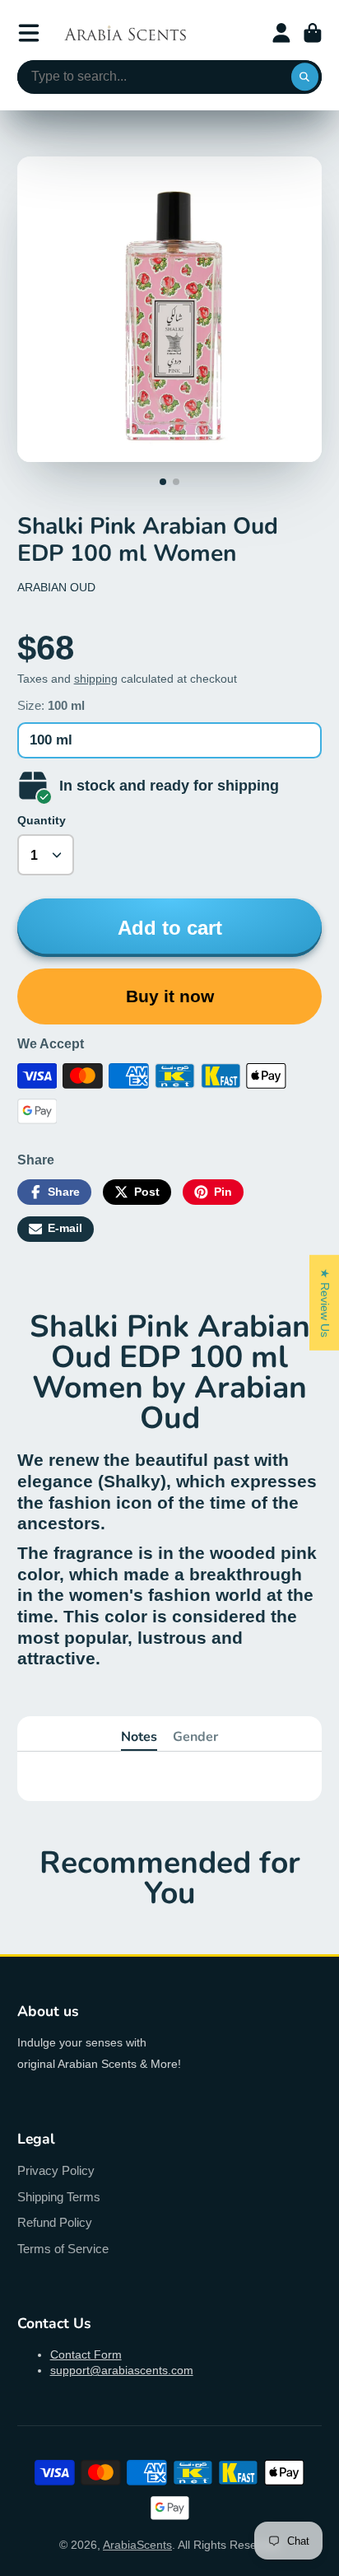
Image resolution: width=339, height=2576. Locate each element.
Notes (139, 1737)
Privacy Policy (56, 2170)
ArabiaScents (137, 2545)
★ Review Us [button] (325, 1303)
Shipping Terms (59, 2197)
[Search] (305, 77)
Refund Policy (55, 2222)
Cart (313, 33)
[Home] (125, 33)
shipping (96, 679)
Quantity (42, 820)
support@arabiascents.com (122, 2370)
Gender (195, 1737)
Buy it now (170, 996)
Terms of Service (63, 2249)
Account (281, 33)
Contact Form (86, 2354)
